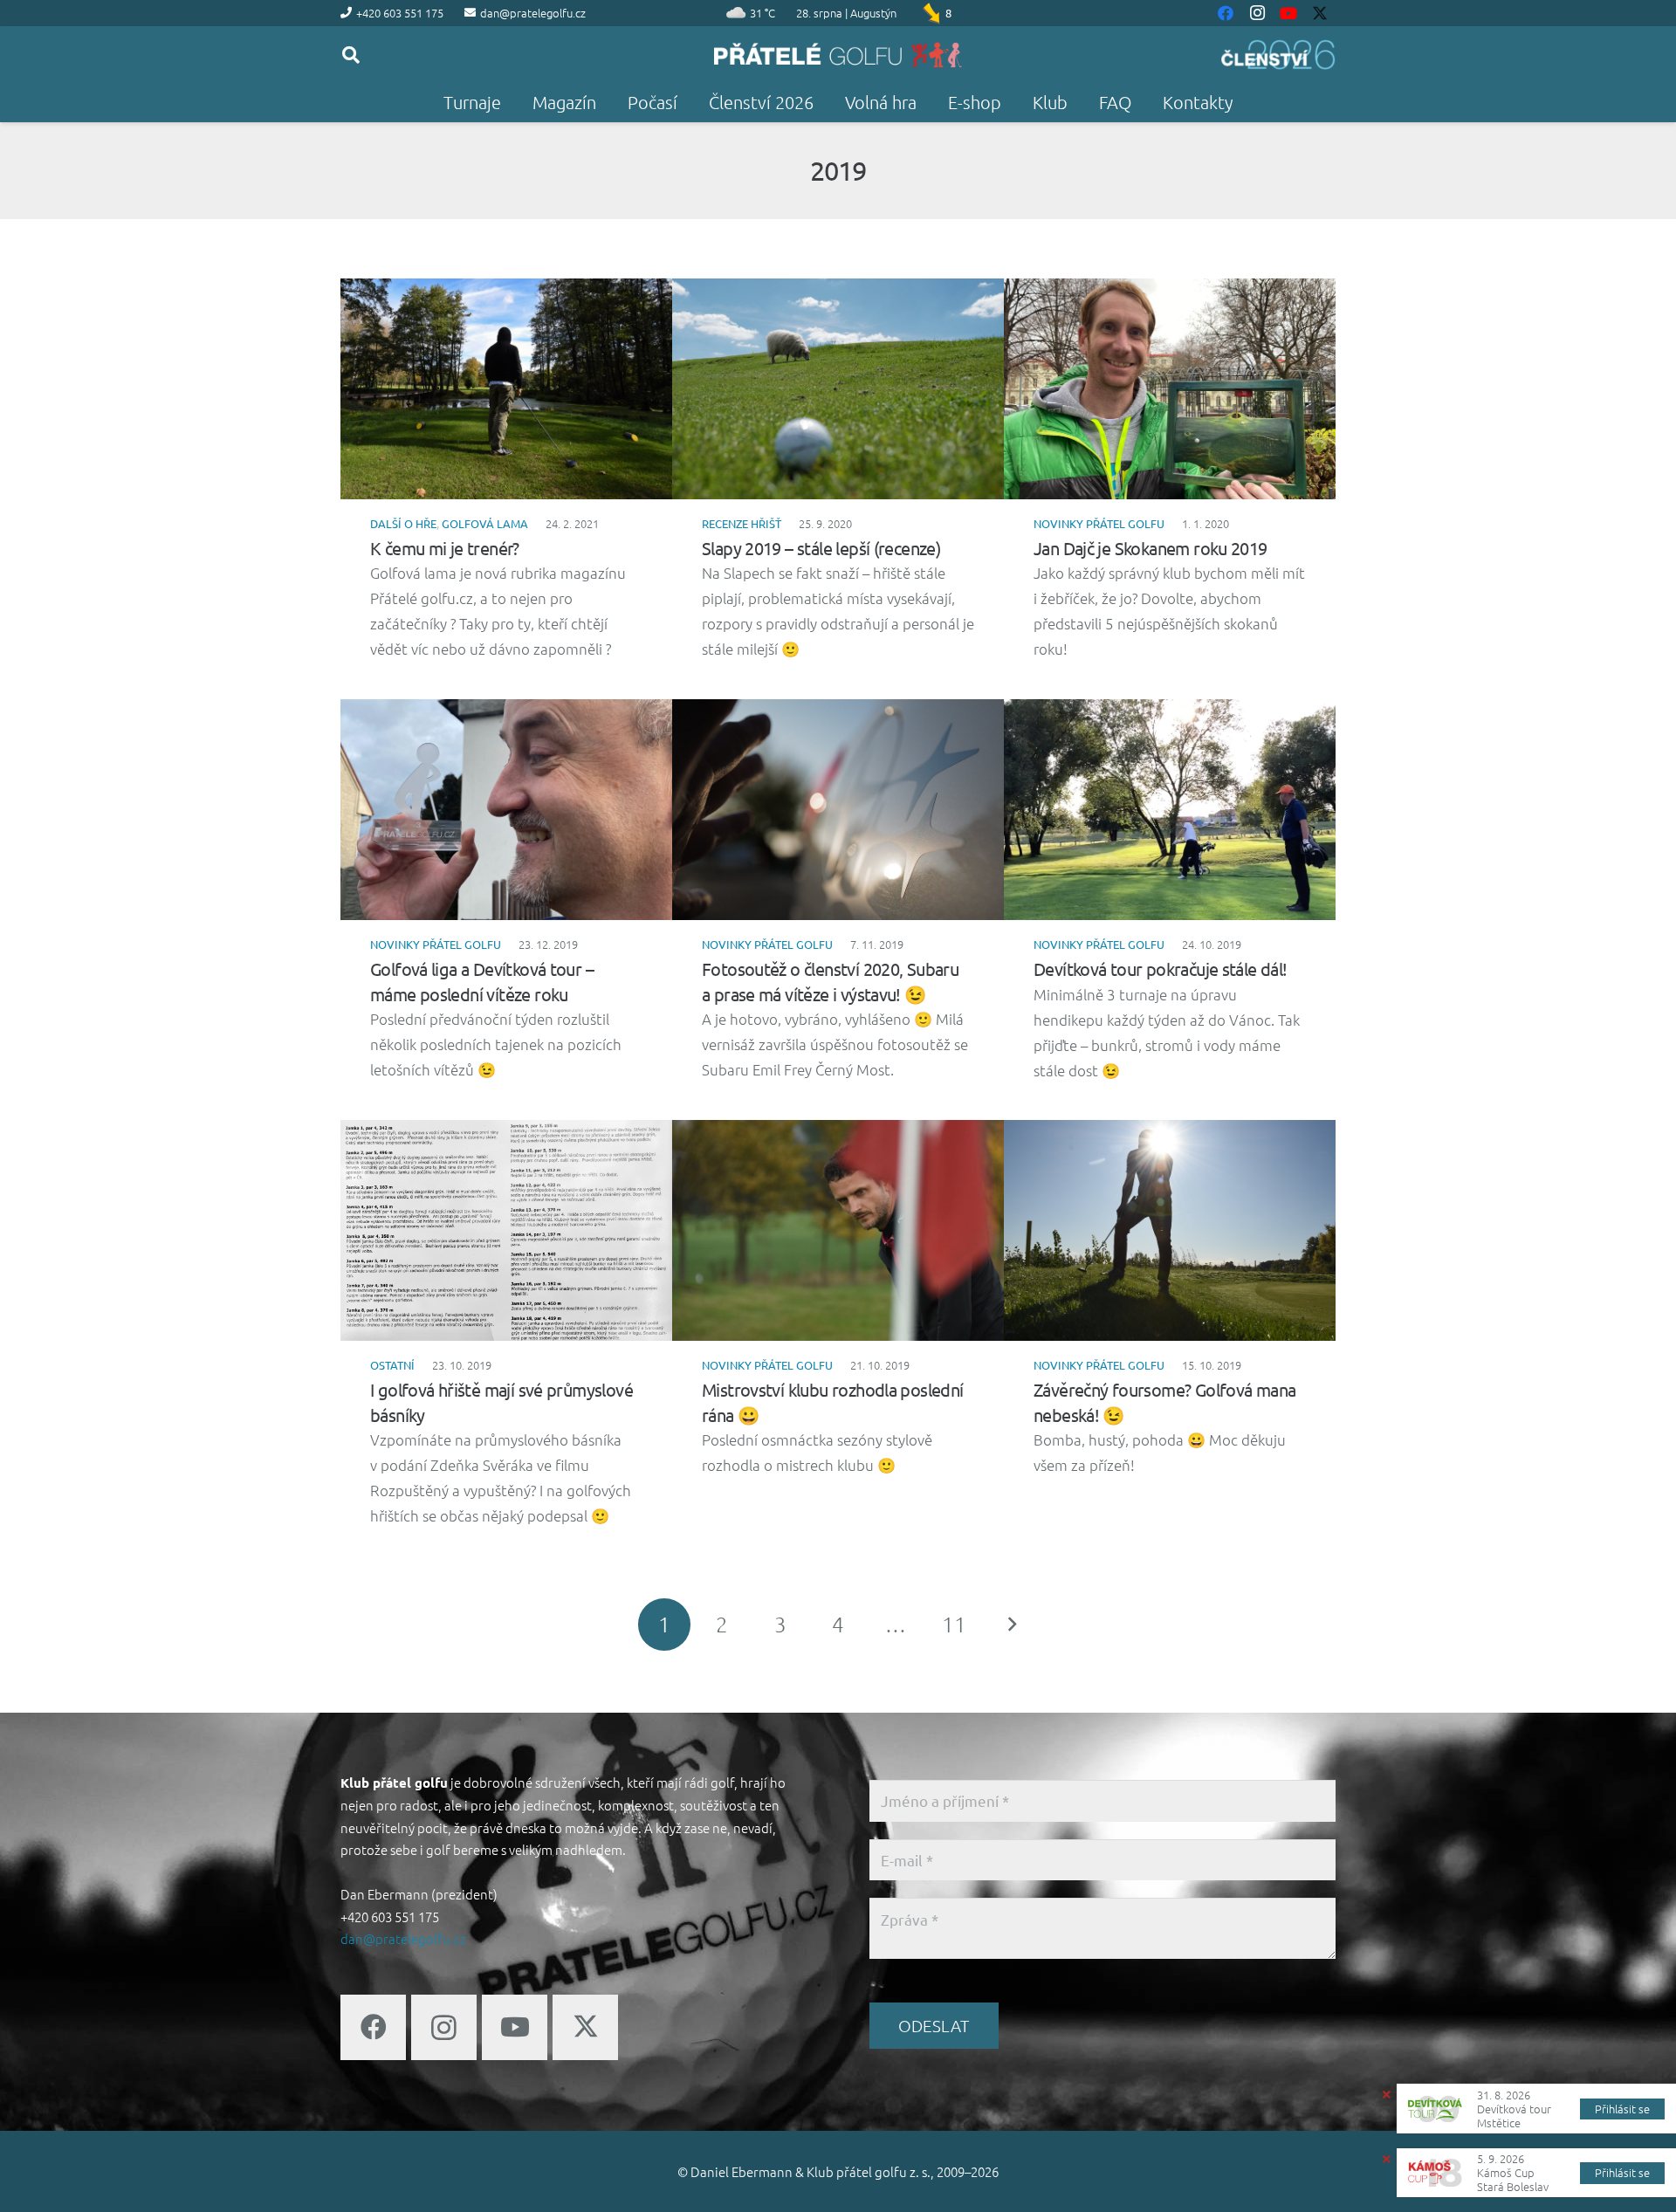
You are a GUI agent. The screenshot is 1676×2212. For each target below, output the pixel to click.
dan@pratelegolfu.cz (403, 1938)
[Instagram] (444, 2027)
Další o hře (403, 523)
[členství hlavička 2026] (1278, 55)
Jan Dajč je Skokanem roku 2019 (1151, 548)
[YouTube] (515, 2027)
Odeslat (934, 2025)
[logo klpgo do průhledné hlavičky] (838, 55)
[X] (585, 2027)
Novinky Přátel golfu (1099, 523)
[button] (351, 55)
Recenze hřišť (742, 523)
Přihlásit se (1622, 2109)
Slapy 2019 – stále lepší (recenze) (821, 548)
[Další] (1012, 1625)
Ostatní (392, 1365)
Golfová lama (485, 523)
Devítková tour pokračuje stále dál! (1161, 969)
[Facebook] (373, 2027)
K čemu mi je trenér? (445, 548)
